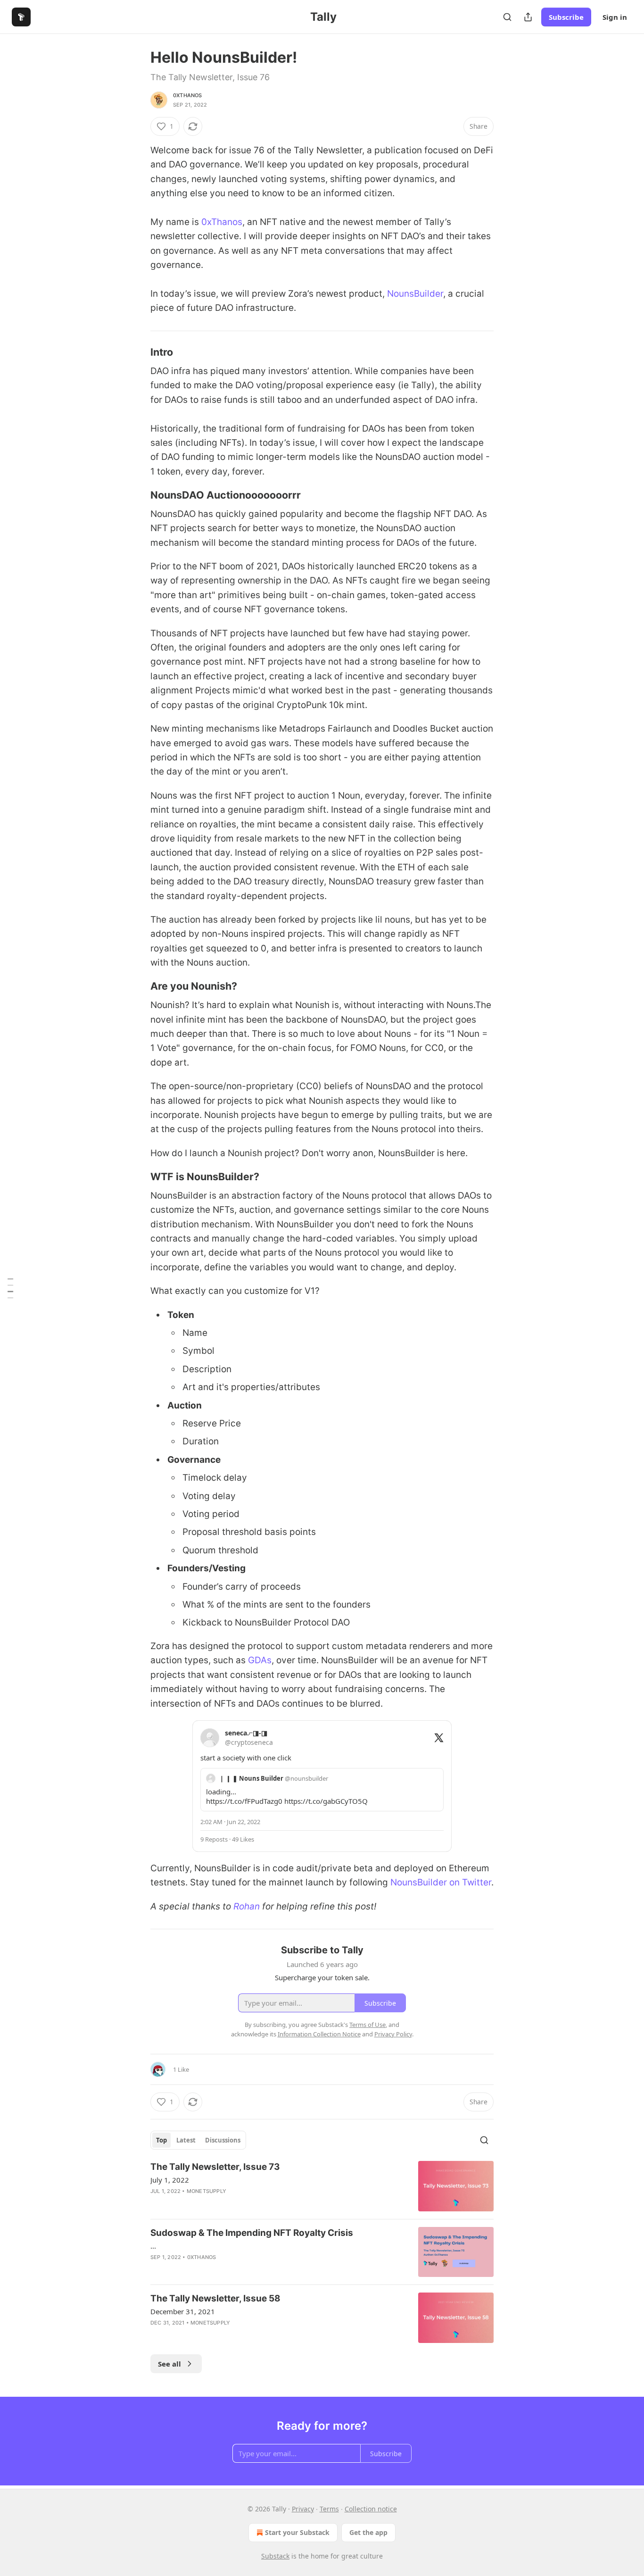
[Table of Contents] (10, 1288)
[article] (322, 2186)
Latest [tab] (186, 2140)
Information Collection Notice (319, 2034)
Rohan (247, 1906)
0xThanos (188, 95)
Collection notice (371, 2509)
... (153, 2246)
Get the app (368, 2532)
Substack (275, 2556)
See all (169, 2364)
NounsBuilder (415, 294)
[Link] (137, 352)
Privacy (303, 2509)
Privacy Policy (393, 2034)
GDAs (260, 1660)
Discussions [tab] (223, 2140)
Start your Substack (297, 2532)
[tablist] (198, 2140)
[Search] (507, 17)
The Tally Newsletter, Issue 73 (215, 2167)
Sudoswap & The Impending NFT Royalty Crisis (252, 2233)
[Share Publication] (528, 17)
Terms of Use (367, 2025)
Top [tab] (161, 2140)
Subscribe (566, 17)
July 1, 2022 (170, 2180)
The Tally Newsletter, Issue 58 (215, 2298)
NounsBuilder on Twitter (441, 1882)
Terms (329, 2509)
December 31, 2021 (183, 2311)
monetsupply (206, 2191)
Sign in (615, 17)
